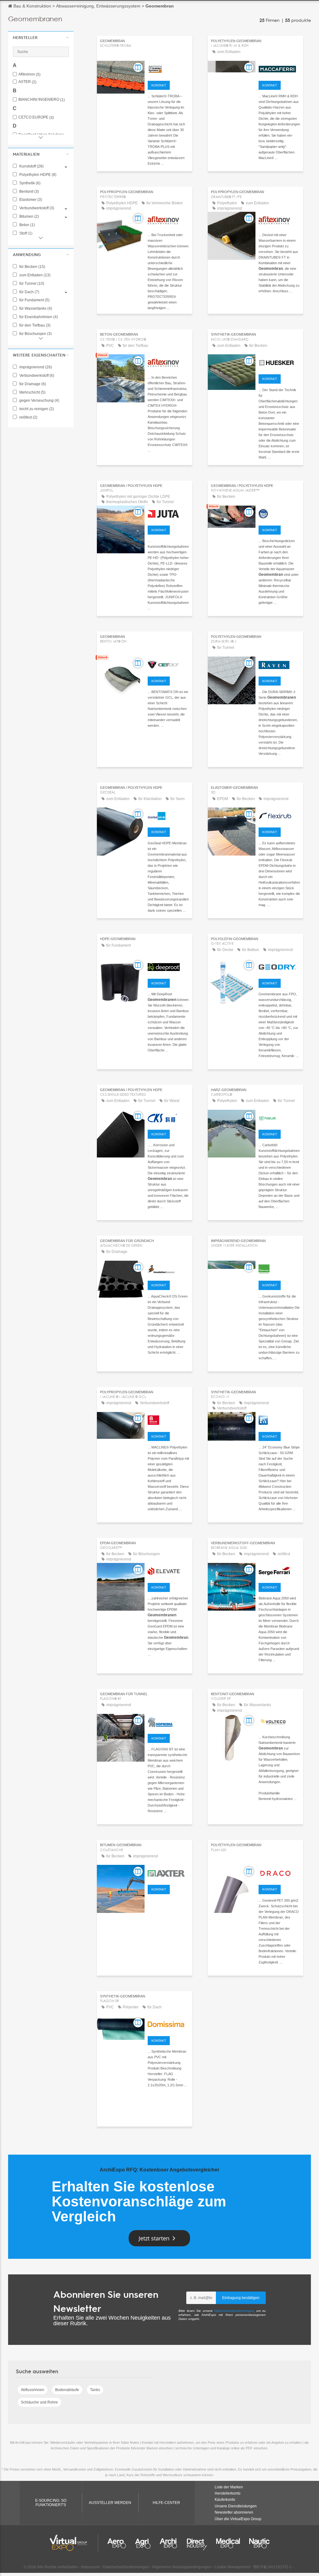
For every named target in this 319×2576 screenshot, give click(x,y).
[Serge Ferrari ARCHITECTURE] (279, 1570)
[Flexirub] (279, 815)
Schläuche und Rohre (39, 2402)
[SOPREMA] (168, 1721)
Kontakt (159, 85)
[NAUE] (279, 1117)
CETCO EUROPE (36, 117)
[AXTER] (168, 1872)
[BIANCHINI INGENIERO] (168, 1419)
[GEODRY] (279, 966)
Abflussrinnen (33, 2390)
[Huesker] (279, 362)
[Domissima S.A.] (168, 2024)
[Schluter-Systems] (168, 68)
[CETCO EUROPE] (168, 664)
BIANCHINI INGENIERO (42, 100)
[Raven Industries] (279, 664)
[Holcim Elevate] (168, 1570)
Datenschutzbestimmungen (234, 2311)
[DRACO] (279, 1872)
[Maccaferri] (279, 68)
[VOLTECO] (279, 1721)
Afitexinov (29, 74)
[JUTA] (168, 513)
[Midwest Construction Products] (279, 1419)
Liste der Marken (229, 2487)
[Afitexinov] (168, 219)
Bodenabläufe (67, 2390)
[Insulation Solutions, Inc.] (168, 1268)
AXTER (27, 82)
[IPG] (279, 513)
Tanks (95, 2390)
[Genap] (279, 1268)
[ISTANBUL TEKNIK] (168, 815)
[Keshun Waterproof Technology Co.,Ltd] (168, 1117)
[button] (41, 37)
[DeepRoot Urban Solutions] (168, 966)
